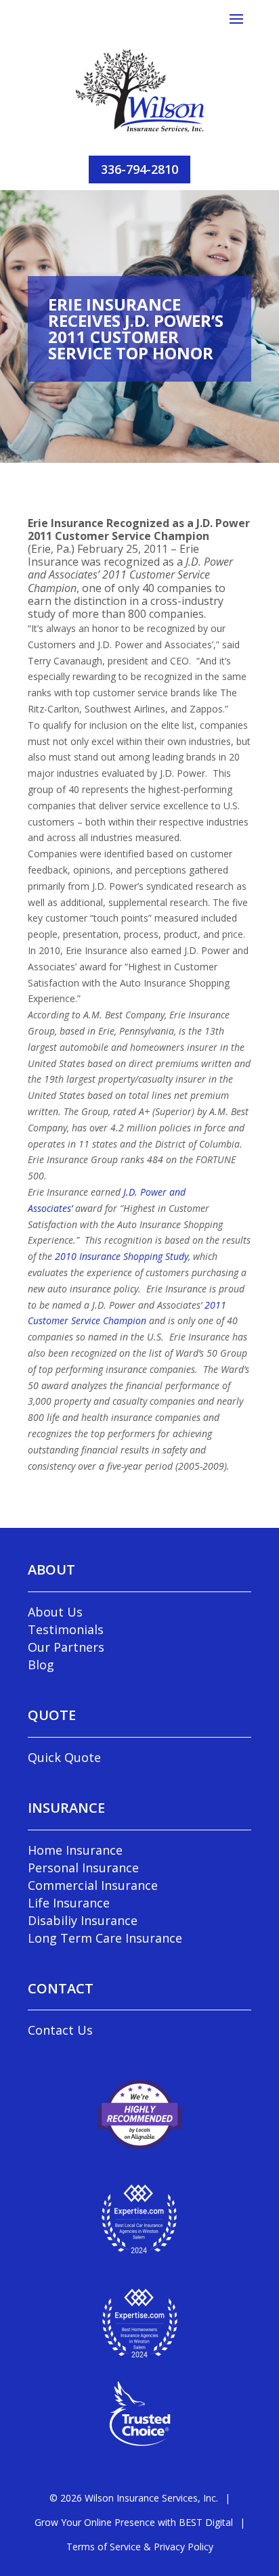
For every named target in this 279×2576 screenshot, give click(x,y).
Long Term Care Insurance (105, 1938)
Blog (41, 1665)
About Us (55, 1612)
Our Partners (66, 1647)
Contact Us (60, 2030)
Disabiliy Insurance (83, 1920)
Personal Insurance (83, 1868)
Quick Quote (64, 1757)
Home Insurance (75, 1850)
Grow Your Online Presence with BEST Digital (134, 2522)
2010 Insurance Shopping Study (122, 1256)
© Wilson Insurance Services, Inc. (134, 2498)
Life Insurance (69, 1903)
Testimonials (66, 1629)
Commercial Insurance (93, 1885)
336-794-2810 (139, 169)
